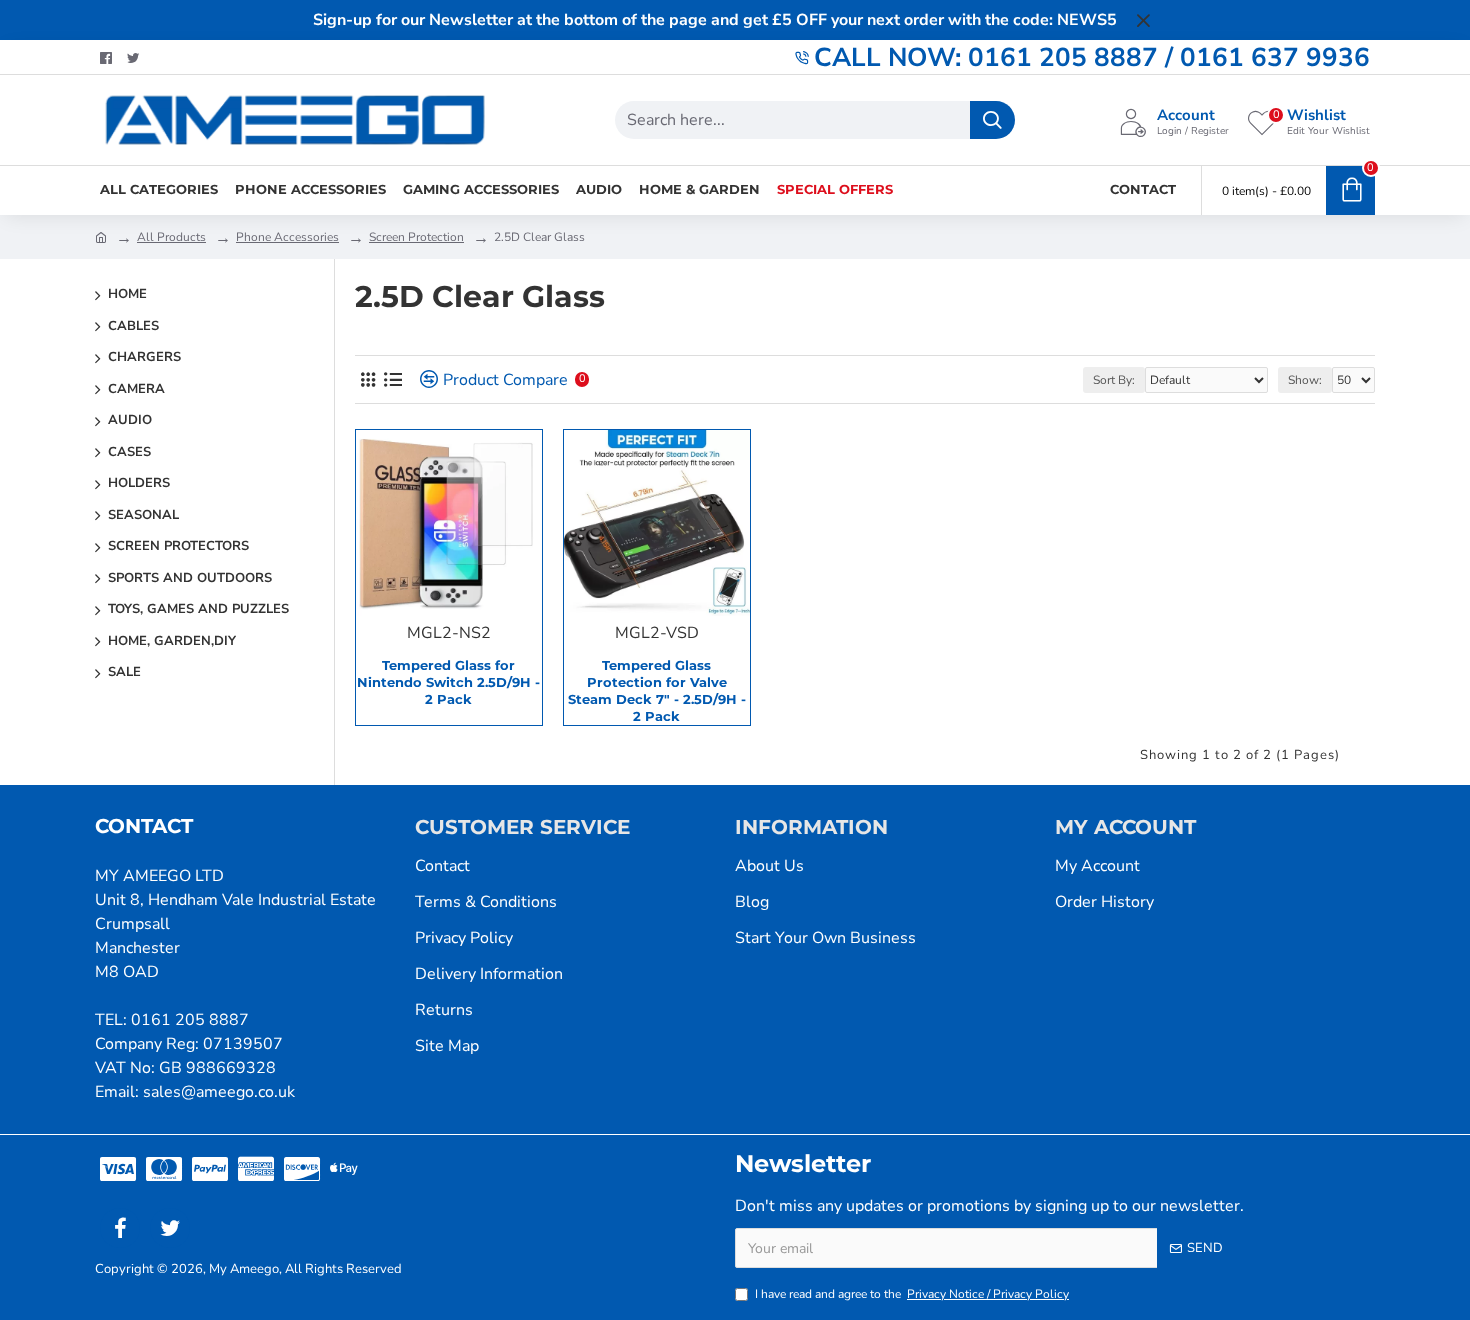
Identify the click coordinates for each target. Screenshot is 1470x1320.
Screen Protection (416, 237)
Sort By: (1114, 380)
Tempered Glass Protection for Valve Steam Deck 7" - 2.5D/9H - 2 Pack (657, 690)
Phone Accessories (287, 237)
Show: (1305, 380)
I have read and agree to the (912, 1294)
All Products (171, 237)
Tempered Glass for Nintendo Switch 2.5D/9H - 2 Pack (448, 682)
